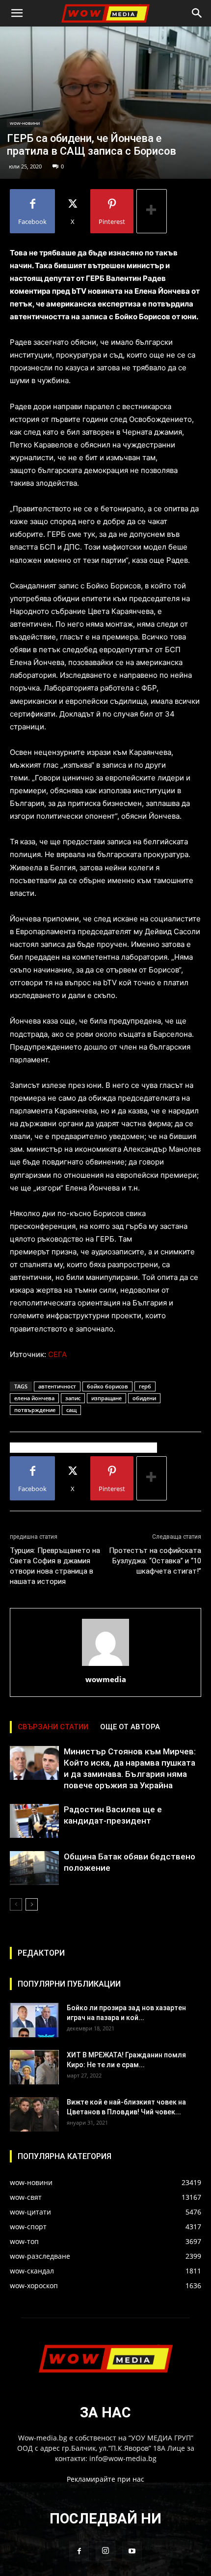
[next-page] (32, 1904)
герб (145, 1386)
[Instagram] (105, 2551)
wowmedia (106, 1679)
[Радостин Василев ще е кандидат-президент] (34, 1821)
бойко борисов (107, 1386)
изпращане (106, 1398)
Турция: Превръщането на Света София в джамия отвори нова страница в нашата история (55, 1566)
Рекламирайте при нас (105, 2479)
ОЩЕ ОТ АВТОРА (130, 1727)
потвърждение (35, 1410)
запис (73, 1398)
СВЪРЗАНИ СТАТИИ (53, 1727)
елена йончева (34, 1398)
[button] (17, 13)
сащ (71, 1410)
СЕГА (57, 1354)
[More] (152, 211)
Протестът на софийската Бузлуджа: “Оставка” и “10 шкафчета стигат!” (155, 1561)
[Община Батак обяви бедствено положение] (34, 1868)
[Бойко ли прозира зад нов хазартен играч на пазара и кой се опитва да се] (34, 2020)
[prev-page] (16, 1904)
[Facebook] (79, 2551)
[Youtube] (132, 2551)
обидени (144, 1398)
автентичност (57, 1386)
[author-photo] (105, 1666)
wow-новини (25, 123)
